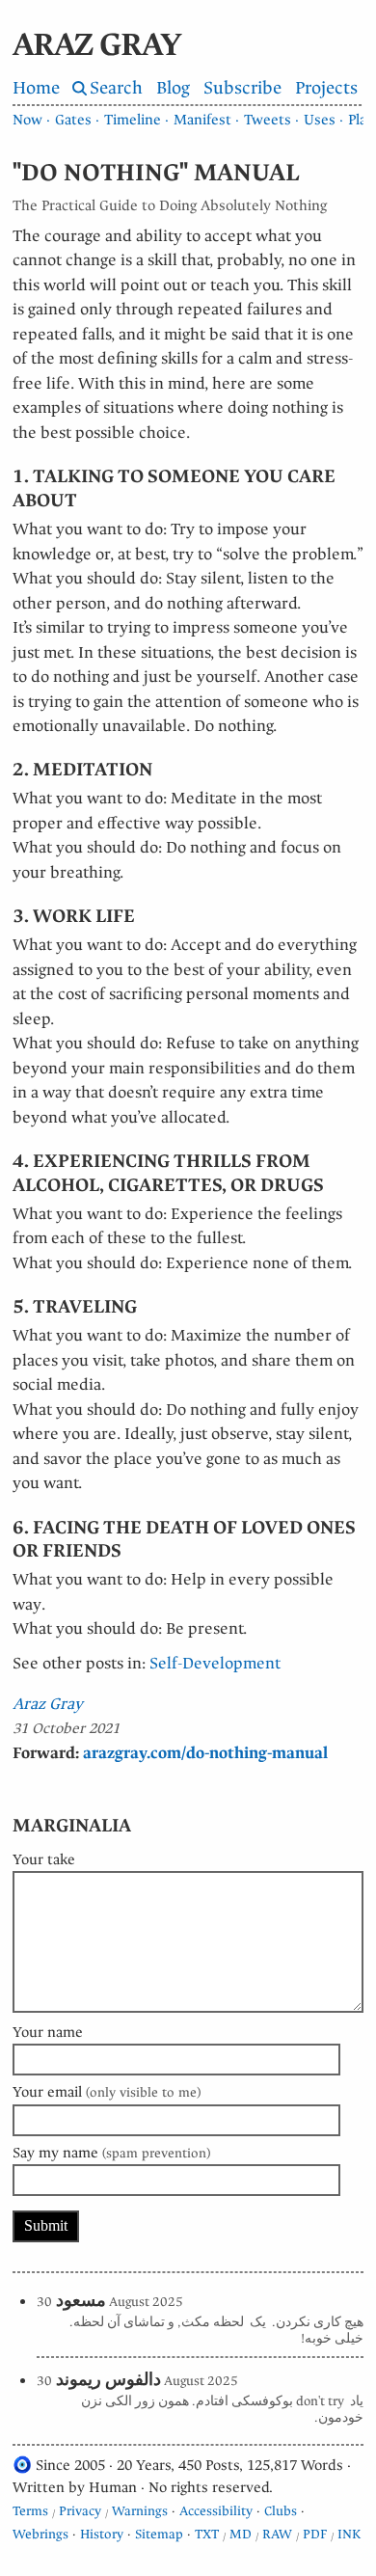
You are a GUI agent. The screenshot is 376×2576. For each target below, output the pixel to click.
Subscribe (242, 88)
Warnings (140, 2511)
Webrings (40, 2534)
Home (36, 88)
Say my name (111, 2153)
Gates (73, 120)
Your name (48, 2032)
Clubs (281, 2511)
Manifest (202, 120)
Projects (326, 88)
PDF (315, 2534)
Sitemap (159, 2534)
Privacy (80, 2511)
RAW (277, 2534)
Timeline (133, 120)
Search (116, 88)
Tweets (268, 120)
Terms (30, 2511)
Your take (44, 1859)
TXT (207, 2534)
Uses (320, 120)
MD (241, 2534)
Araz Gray (48, 1704)
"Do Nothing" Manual (156, 173)
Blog (173, 88)
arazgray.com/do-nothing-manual (205, 1753)
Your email (107, 2092)
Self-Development (215, 1663)
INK (349, 2534)
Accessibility (216, 2511)
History (102, 2534)
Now (27, 120)
